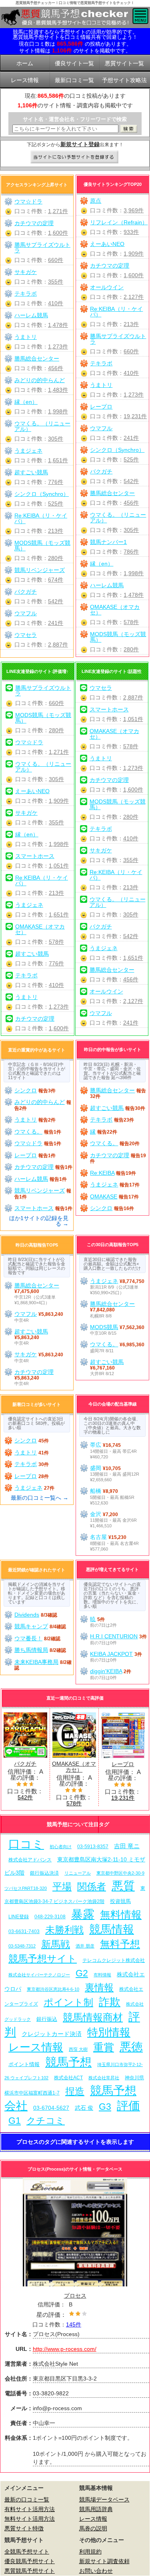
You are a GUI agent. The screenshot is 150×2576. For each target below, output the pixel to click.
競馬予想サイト (43, 1959)
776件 (56, 482)
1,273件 (134, 395)
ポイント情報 (24, 2064)
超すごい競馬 (31, 472)
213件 (131, 324)
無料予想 (120, 1944)
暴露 (83, 1914)
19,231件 (135, 416)
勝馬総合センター (112, 493)
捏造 (75, 2091)
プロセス (75, 2296)
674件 (56, 580)
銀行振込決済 (44, 1873)
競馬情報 (112, 1929)
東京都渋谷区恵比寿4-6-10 (53, 1989)
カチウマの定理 (110, 266)
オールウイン (107, 287)
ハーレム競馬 (107, 585)
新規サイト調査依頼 (104, 2561)
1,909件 (134, 254)
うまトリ (101, 385)
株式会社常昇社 (104, 2078)
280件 (131, 649)
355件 (56, 282)
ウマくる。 (28, 1132)
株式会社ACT (68, 2078)
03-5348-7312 (22, 1946)
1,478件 (134, 595)
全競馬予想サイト (27, 2552)
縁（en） (102, 564)
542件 (131, 481)
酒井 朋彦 (85, 1946)
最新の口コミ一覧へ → (40, 1498)
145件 (74, 2324)
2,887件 (58, 645)
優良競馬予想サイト (30, 2561)
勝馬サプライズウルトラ (118, 339)
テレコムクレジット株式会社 (114, 1960)
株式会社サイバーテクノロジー (39, 1975)
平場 (62, 1886)
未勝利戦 (64, 1930)
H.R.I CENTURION (114, 1636)
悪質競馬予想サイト (30, 2571)
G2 (82, 1973)
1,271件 (58, 211)
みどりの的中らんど (40, 380)
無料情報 (121, 1915)
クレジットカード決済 (52, 2034)
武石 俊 (84, 2108)
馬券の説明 (93, 2528)
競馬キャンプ (31, 1626)
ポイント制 (68, 2002)
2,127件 (134, 297)
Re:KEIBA (102, 1173)
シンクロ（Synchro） (117, 450)
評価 (128, 2106)
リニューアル (78, 1873)
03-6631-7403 (24, 1931)
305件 (131, 530)
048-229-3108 (50, 1916)
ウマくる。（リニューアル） (118, 518)
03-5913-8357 (93, 1846)
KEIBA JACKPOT (111, 1654)
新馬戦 (56, 1944)
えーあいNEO (107, 244)
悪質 (123, 1886)
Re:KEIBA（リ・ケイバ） (116, 312)
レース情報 (36, 2047)
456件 (131, 503)
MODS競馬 (104, 1327)
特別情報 (109, 2032)
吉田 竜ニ (127, 1846)
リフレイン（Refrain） (119, 222)
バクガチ (101, 471)
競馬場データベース (104, 2499)
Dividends (27, 1615)
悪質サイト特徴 (24, 2528)
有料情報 (102, 1975)
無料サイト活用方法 (30, 2519)
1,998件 (134, 573)
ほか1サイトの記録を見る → (39, 1221)
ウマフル (101, 428)
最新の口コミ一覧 (27, 2499)
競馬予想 (68, 2062)
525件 (131, 459)
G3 (105, 2107)
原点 (96, 201)
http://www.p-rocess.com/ (65, 2349)
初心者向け (61, 1847)
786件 (131, 552)
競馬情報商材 (93, 2017)
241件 (131, 438)
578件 (131, 622)
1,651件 (58, 460)
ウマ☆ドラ (28, 201)
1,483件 (58, 390)
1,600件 (134, 275)
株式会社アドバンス (30, 1860)
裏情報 (99, 1987)
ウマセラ (26, 635)
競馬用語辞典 (96, 2509)
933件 (131, 232)
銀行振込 (47, 2019)
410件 (131, 373)
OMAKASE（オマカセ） (115, 610)
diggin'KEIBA (106, 1671)
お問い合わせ (96, 2571)
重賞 (104, 2047)
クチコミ (46, 2121)
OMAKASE (104, 1196)
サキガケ (26, 272)
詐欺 (110, 2002)
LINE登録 (19, 1916)
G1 (15, 2121)
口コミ (26, 1844)
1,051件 (59, 866)
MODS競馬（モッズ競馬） (118, 637)
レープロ (101, 407)
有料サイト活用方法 (30, 2509)
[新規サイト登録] (75, 157)
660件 (131, 351)
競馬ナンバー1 (108, 542)
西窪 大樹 (78, 2049)
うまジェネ (28, 451)
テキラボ (101, 363)
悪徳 (131, 2047)
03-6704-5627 (51, 2108)
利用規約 (90, 2552)
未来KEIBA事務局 (36, 1662)
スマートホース (35, 856)
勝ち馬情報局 (31, 1650)
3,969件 (134, 210)
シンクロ (26, 1090)
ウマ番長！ (28, 1638)
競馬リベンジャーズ (40, 570)
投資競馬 (120, 1901)
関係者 (92, 1886)
